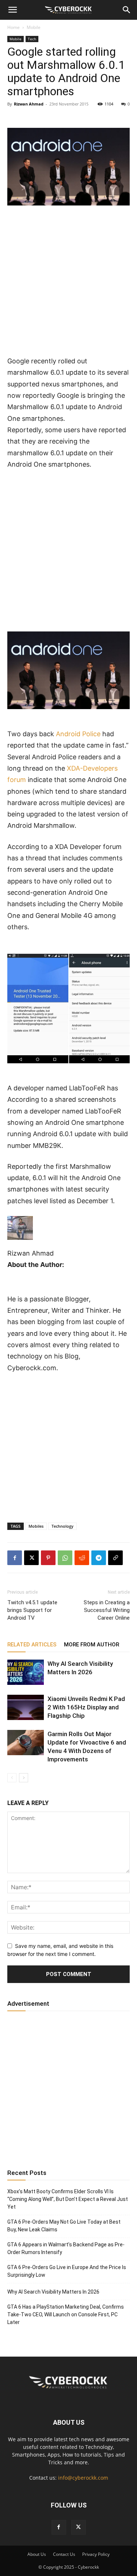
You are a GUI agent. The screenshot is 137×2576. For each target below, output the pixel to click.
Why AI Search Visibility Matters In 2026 (53, 2292)
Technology (62, 1526)
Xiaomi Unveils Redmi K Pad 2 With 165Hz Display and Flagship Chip (86, 1707)
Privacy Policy (96, 2554)
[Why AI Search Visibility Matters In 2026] (26, 1672)
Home (14, 27)
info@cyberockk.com (83, 2478)
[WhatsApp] (65, 1558)
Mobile (34, 27)
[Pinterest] (48, 1558)
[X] (31, 1558)
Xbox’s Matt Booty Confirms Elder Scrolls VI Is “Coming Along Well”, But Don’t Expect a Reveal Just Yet (68, 2199)
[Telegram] (99, 1558)
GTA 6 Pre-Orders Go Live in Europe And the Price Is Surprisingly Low (67, 2271)
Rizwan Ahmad (29, 104)
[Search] (127, 10)
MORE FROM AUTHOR (92, 1645)
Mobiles (36, 1526)
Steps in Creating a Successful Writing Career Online (107, 1610)
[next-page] (24, 1778)
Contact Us (64, 2554)
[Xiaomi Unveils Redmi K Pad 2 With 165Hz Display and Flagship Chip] (26, 1707)
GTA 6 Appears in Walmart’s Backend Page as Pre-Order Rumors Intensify (66, 2248)
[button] (12, 10)
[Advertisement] (68, 284)
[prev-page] (12, 1778)
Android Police (78, 734)
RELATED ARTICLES (32, 1645)
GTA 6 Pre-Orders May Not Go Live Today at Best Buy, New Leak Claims (64, 2226)
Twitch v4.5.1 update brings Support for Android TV (32, 1610)
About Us (37, 2554)
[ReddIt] (82, 1558)
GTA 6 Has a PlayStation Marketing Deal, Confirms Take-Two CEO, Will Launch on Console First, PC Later (66, 2314)
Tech (32, 39)
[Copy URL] (115, 1558)
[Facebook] (15, 1558)
